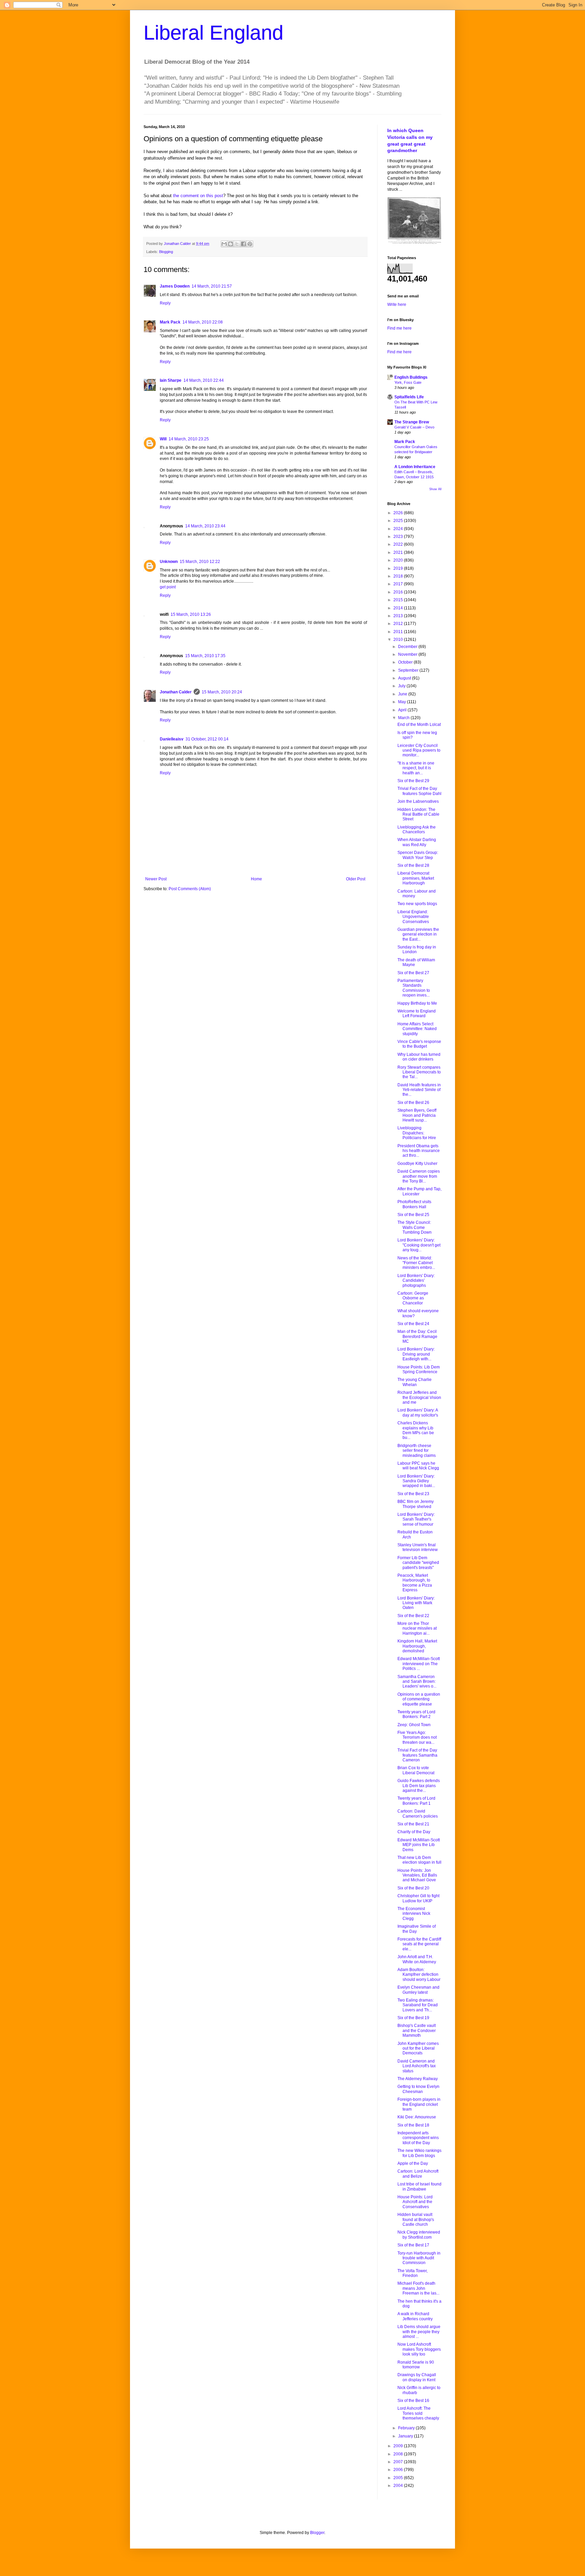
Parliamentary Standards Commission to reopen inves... (414, 988)
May (403, 702)
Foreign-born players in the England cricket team (419, 2104)
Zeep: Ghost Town (414, 1725)
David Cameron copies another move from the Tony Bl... (419, 1176)
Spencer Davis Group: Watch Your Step (418, 855)
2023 (399, 537)
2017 (399, 584)
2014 (399, 608)
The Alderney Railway (418, 2079)
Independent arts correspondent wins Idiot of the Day (418, 2138)
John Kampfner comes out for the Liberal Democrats (418, 2048)
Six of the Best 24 (413, 1324)
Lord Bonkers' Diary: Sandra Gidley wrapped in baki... (416, 1481)
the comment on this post (198, 196)
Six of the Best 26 (413, 1103)
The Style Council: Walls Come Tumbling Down (415, 1227)
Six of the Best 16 (413, 2401)
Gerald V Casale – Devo (414, 427)
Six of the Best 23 (413, 1494)
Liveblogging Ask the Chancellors (417, 830)
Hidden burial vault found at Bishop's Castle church (416, 2219)
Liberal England (213, 33)
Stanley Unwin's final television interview (418, 1547)
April (403, 710)
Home (256, 879)
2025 (399, 521)
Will (163, 439)
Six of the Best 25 (413, 1215)
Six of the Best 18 (413, 2125)
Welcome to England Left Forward (417, 1013)
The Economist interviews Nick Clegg (414, 1914)
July (402, 686)
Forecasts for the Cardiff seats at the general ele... (419, 1944)
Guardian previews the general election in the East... (418, 934)
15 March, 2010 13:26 (191, 614)
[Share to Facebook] (243, 244)
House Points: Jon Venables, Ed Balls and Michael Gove (417, 1875)
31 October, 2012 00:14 (207, 739)
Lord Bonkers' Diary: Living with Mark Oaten (416, 1603)
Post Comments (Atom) (190, 889)
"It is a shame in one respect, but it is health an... (416, 768)
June (403, 694)
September (409, 670)
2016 (399, 592)
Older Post (356, 879)
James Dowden (175, 286)
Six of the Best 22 (413, 1616)
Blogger (317, 2533)
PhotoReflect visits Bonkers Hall (414, 1204)
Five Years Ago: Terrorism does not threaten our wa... (417, 1737)
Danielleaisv (172, 739)
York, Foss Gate (408, 382)
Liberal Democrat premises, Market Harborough (416, 878)
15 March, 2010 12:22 (200, 562)
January (406, 2436)
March (404, 718)
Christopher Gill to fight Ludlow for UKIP (418, 1898)
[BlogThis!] (231, 244)
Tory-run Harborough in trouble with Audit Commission (419, 2258)
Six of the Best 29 (413, 781)
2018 (399, 576)
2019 (399, 568)
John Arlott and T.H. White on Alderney (417, 1959)
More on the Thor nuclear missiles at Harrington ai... (417, 1628)
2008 (399, 2454)
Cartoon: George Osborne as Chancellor (413, 1298)
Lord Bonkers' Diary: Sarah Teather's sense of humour (416, 1519)
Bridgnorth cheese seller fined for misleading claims (417, 1451)
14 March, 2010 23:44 (205, 526)
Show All (435, 489)
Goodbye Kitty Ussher (417, 1164)
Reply (165, 303)
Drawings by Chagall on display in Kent (417, 2377)
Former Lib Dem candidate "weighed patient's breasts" (418, 1563)
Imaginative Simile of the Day (417, 1929)
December (408, 647)
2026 (399, 513)
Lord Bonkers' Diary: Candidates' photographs (416, 1281)
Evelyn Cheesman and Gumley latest (418, 1990)
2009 (399, 2446)
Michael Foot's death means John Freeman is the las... (418, 2288)
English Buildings (411, 377)
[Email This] (224, 244)
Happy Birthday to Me (417, 1003)
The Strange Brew (412, 422)
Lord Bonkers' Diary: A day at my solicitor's (418, 1412)
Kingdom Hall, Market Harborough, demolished (417, 1646)
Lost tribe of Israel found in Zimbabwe (419, 2186)
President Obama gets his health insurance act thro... (419, 1151)
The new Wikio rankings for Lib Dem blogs (419, 2153)
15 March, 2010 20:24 (222, 692)
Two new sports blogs (417, 904)
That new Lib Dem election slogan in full (419, 1860)
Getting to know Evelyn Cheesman (418, 2089)
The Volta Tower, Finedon (413, 2273)
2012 (399, 624)
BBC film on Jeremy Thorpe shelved (416, 1504)
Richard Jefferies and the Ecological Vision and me (419, 1397)
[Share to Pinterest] (250, 244)
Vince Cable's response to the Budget (419, 1044)
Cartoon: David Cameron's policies (418, 1814)
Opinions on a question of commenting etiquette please (419, 1699)
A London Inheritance (415, 467)
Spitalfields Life (409, 397)
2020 (399, 560)
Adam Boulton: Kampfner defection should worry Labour (419, 1975)
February (407, 2428)
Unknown (169, 562)
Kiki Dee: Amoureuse (417, 2117)
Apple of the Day (413, 2163)
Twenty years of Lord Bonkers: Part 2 (416, 1714)
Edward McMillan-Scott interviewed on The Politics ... (419, 1664)
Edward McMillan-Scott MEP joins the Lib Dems (419, 1845)
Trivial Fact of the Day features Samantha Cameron (417, 1755)
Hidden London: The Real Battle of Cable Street (418, 814)
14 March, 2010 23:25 (189, 439)
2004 (399, 2486)
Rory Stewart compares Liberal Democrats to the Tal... (419, 1072)
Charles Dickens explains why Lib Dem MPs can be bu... (416, 1430)
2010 (399, 640)
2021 (399, 552)
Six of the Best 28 (413, 865)
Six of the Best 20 (413, 1888)
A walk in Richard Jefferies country (415, 2316)
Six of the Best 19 (413, 2018)
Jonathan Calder (176, 692)
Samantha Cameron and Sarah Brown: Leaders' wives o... (417, 1682)
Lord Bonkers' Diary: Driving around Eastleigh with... (416, 1354)
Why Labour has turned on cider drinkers (419, 1057)
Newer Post (156, 879)
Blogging (166, 252)
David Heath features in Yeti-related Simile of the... (419, 1090)
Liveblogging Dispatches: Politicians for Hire (417, 1133)
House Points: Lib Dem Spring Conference (419, 1369)
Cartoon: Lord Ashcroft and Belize (418, 2174)
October (406, 662)
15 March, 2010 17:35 (205, 656)
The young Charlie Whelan (415, 1382)
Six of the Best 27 (413, 973)
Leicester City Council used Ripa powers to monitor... (419, 750)
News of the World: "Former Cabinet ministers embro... (416, 1263)
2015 (399, 600)
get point (168, 587)
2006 (399, 2470)
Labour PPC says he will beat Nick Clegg (418, 1466)
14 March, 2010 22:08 (203, 322)
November (408, 654)
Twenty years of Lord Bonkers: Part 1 (416, 1801)
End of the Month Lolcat (419, 725)
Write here (397, 305)
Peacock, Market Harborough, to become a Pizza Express (415, 1583)
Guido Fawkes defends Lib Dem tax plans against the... (419, 1786)
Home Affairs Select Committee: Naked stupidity (417, 1029)
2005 (399, 2478)
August (405, 678)
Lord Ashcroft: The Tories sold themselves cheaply (418, 2413)
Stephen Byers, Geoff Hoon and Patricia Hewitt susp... (417, 1115)
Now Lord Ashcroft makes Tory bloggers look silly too (419, 2349)
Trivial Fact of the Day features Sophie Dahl (419, 791)
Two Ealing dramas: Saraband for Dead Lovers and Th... (418, 2005)
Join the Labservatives (418, 801)
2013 (399, 616)
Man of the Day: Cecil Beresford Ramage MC (417, 1336)
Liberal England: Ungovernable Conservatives (413, 917)
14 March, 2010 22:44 (204, 380)
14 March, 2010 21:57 (212, 286)
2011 (399, 632)
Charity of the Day (414, 1832)
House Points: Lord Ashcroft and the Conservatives (415, 2202)
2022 (399, 544)
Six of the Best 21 (413, 1824)
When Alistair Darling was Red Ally (417, 842)
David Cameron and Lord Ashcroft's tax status (417, 2066)
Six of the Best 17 (413, 2245)
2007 (399, 2462)
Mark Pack (170, 322)
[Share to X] (237, 244)
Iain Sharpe (171, 380)
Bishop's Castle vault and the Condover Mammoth (417, 2030)
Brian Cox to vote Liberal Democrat (416, 1770)
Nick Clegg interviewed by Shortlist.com (419, 2235)
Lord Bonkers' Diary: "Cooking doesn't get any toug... (419, 1245)
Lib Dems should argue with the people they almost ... (419, 2332)
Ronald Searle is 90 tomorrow (416, 2365)
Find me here (399, 328)
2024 (399, 529)
